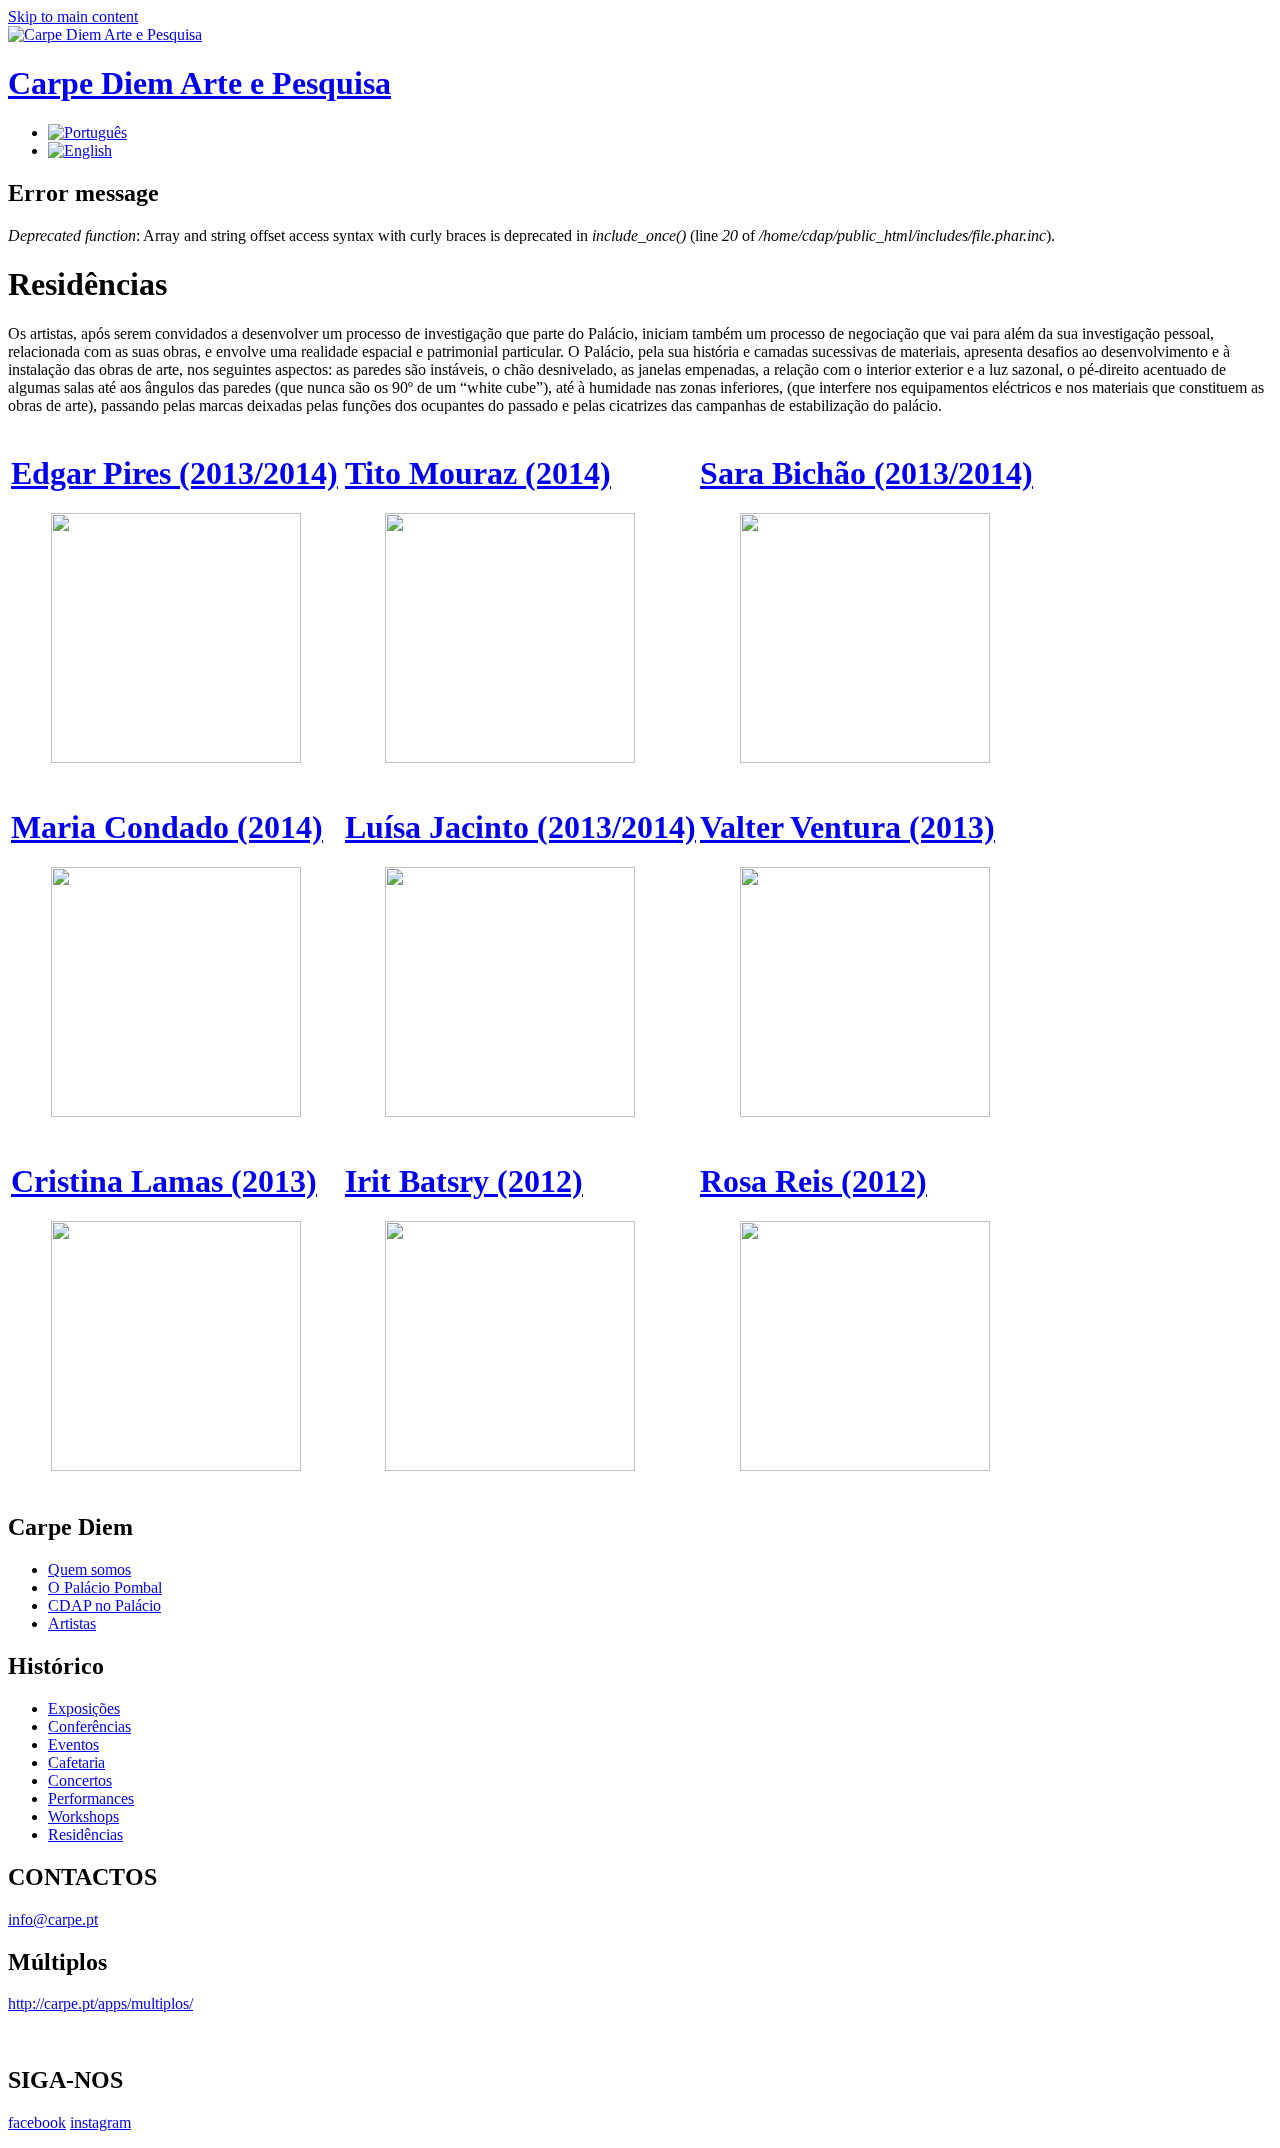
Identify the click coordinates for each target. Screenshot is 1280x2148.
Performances (91, 1798)
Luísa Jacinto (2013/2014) (520, 827)
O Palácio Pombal (105, 1587)
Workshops (83, 1816)
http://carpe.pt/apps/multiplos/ (100, 2003)
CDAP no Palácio (104, 1605)
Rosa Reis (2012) (813, 1181)
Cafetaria (76, 1762)
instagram (100, 2122)
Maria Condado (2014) (167, 827)
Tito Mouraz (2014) (478, 473)
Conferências (89, 1726)
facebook (37, 2122)
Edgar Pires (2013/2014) (174, 473)
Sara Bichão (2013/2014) (866, 473)
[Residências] (87, 132)
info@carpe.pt (53, 1919)
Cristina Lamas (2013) (164, 1181)
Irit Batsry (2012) (464, 1181)
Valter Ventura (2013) (847, 827)
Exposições (84, 1708)
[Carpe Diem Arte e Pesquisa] (105, 34)
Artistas (72, 1623)
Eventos (73, 1744)
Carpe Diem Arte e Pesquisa (199, 83)
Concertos (80, 1780)
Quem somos (89, 1569)
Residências (85, 1834)
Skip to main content (73, 16)
